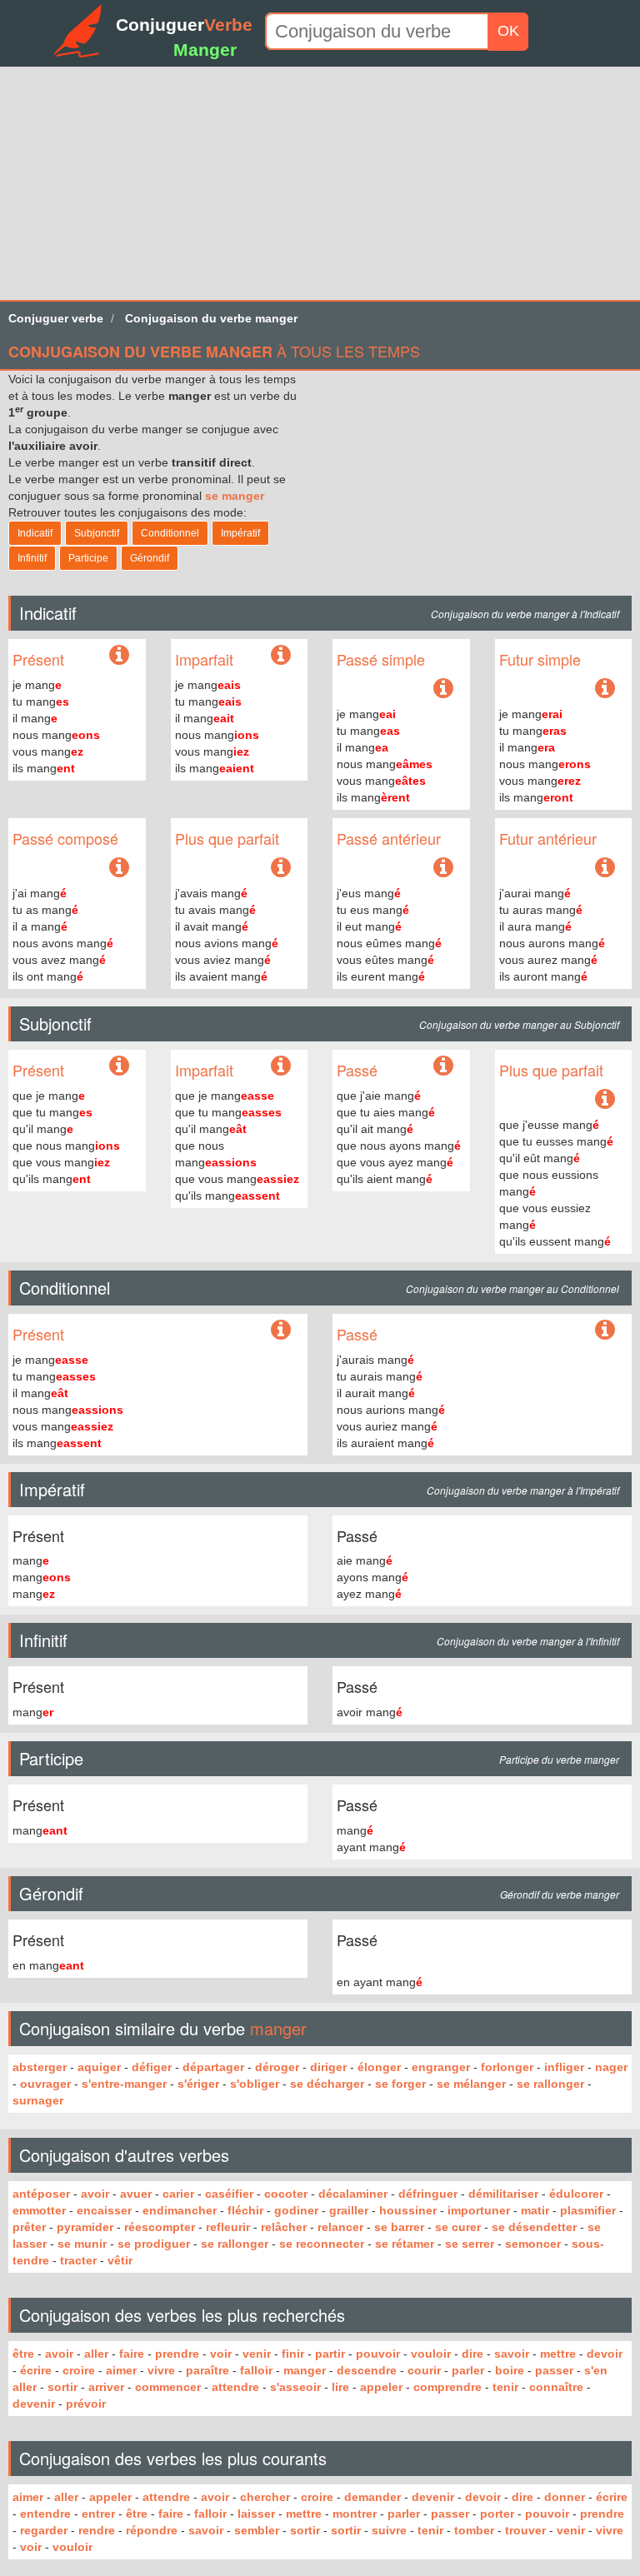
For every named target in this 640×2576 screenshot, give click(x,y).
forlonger (507, 2067)
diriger (328, 2067)
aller (96, 2354)
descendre (367, 2370)
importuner (479, 2210)
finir (293, 2354)
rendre (97, 2530)
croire (79, 2370)
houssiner (408, 2210)
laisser (256, 2514)
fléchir (245, 2210)
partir (330, 2354)
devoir (605, 2354)
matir (535, 2210)
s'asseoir (295, 2387)
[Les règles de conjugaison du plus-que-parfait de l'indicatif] (281, 868)
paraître (207, 2370)
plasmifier (588, 2210)
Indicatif (35, 533)
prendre (177, 2354)
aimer (121, 2370)
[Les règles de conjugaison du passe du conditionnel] (605, 1330)
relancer (340, 2227)
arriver (106, 2387)
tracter (78, 2260)
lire (340, 2387)
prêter (29, 2227)
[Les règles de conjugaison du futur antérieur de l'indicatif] (605, 868)
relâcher (284, 2227)
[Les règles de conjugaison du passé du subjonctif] (443, 1066)
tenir (505, 2387)
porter (497, 2514)
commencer (168, 2387)
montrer (355, 2514)
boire (510, 2370)
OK (508, 31)
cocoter (286, 2194)
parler (468, 2370)
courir (424, 2370)
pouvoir (378, 2354)
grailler (349, 2210)
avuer (136, 2194)
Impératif (240, 533)
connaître (556, 2387)
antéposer (41, 2194)
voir (221, 2354)
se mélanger (471, 2084)
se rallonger (550, 2084)
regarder (44, 2530)
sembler (257, 2530)
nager (611, 2067)
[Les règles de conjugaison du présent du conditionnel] (281, 1330)
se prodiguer (154, 2244)
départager (213, 2067)
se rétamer (405, 2244)
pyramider (85, 2227)
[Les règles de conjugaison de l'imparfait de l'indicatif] (281, 656)
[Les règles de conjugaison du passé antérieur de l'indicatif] (443, 868)
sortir (62, 2387)
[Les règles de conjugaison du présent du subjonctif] (119, 1066)
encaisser (104, 2210)
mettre (558, 2354)
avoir (95, 2194)
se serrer (470, 2244)
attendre (235, 2387)
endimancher (180, 2210)
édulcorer (576, 2194)
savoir (512, 2354)
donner (565, 2497)
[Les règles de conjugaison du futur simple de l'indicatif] (605, 689)
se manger (235, 496)
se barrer (399, 2227)
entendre (45, 2514)
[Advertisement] (320, 183)
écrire (36, 2370)
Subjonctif (97, 533)
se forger (400, 2084)
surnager (38, 2100)
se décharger (327, 2084)
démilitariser (503, 2194)
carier (178, 2194)
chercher (265, 2497)
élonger (379, 2067)
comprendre (447, 2387)
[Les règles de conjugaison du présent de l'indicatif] (119, 659)
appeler (381, 2387)
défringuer (428, 2194)
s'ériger (198, 2084)
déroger (277, 2067)
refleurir (228, 2227)
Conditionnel (170, 533)
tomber (474, 2530)
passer (554, 2370)
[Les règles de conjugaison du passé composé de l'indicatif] (119, 868)
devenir (34, 2404)
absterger (40, 2067)
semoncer (533, 2244)
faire (132, 2354)
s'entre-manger (124, 2084)
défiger (152, 2067)
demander (372, 2497)
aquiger (99, 2067)
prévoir (86, 2404)
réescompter (160, 2227)
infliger (564, 2067)
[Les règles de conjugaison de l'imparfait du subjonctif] (281, 1066)
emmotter (39, 2210)
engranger (441, 2067)
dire (472, 2354)
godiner (296, 2210)
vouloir (431, 2354)
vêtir (120, 2260)
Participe (88, 558)
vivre (161, 2370)
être (23, 2354)
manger (305, 2370)
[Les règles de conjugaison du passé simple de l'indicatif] (443, 689)
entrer (98, 2514)
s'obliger (255, 2084)
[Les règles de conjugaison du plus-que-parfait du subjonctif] (605, 1100)
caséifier (229, 2194)
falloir (256, 2370)
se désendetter (534, 2227)
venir (257, 2354)
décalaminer (353, 2194)
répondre (152, 2530)
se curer (458, 2227)
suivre (389, 2530)
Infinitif (32, 558)
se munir (82, 2244)
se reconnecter (322, 2244)
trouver (525, 2530)
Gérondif (150, 558)
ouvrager (45, 2084)
